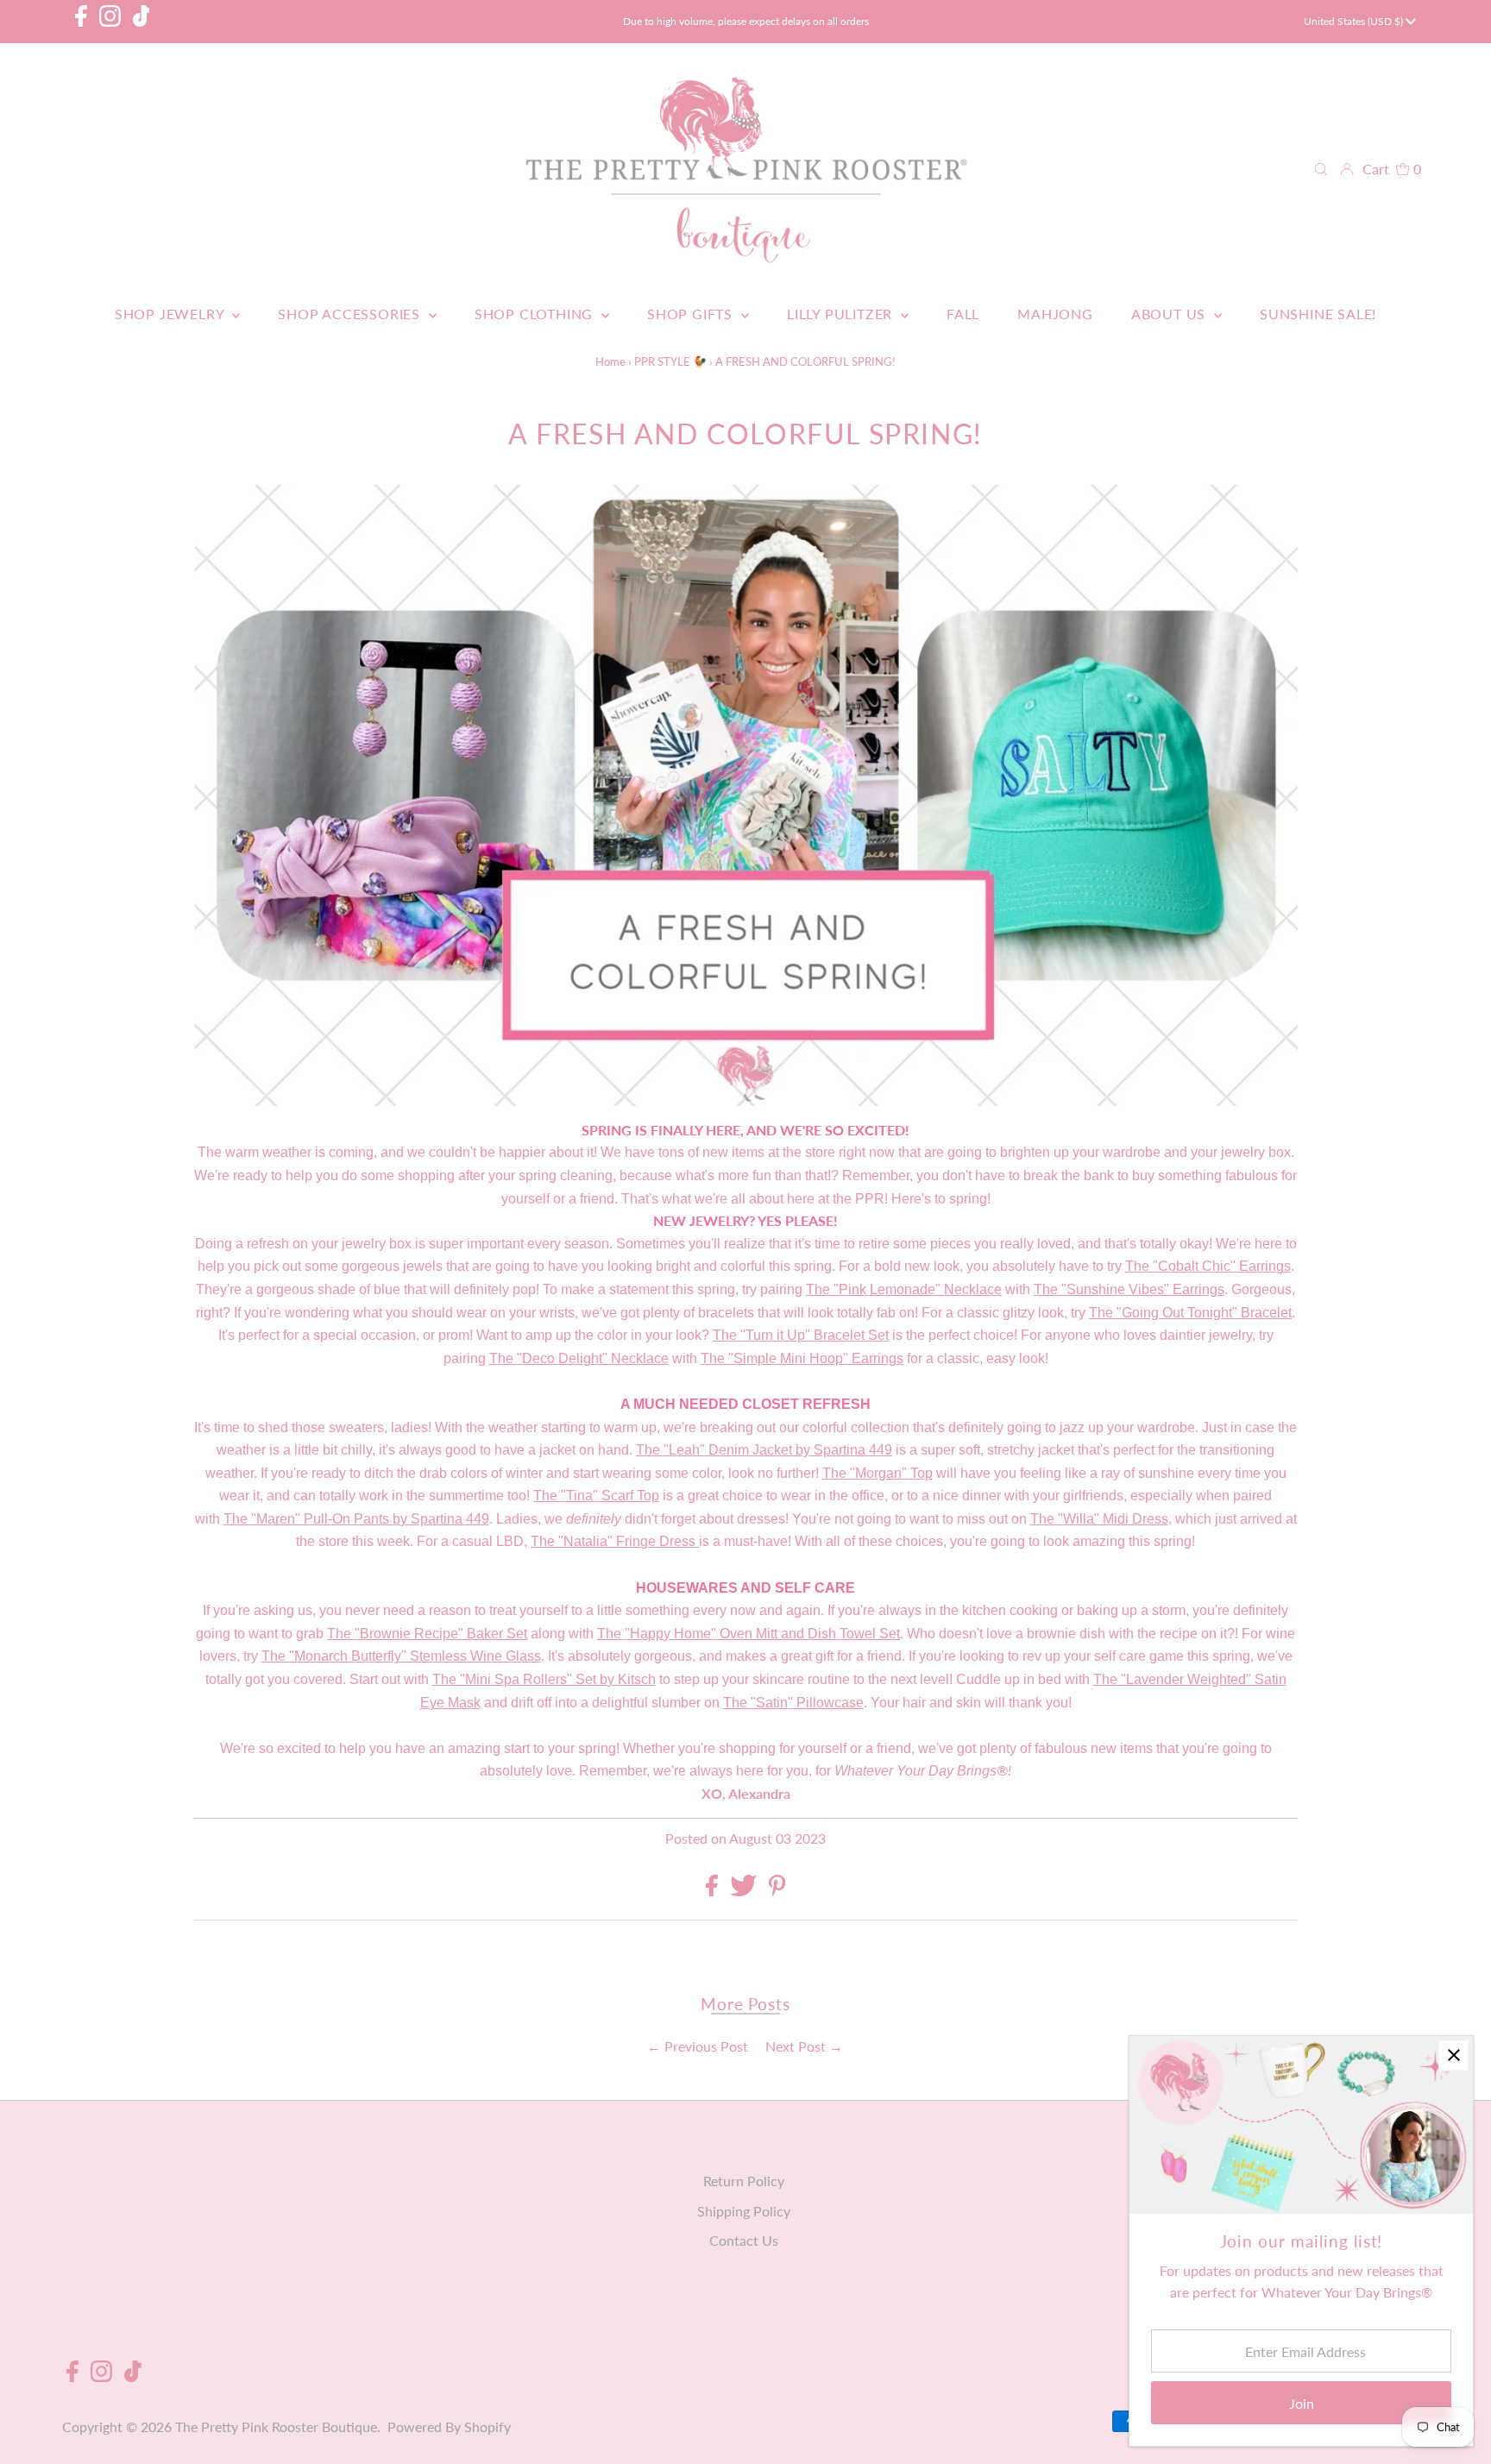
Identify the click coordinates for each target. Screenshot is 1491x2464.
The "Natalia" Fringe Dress (613, 1541)
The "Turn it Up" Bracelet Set (801, 1335)
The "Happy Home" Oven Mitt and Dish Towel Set (749, 1634)
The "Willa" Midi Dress (1099, 1519)
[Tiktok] (142, 22)
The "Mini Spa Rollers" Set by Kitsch (544, 1679)
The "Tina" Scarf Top (596, 1496)
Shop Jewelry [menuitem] (171, 314)
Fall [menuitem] (963, 314)
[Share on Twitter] (745, 1891)
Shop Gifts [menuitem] (692, 314)
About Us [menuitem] (1170, 314)
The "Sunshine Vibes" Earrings (1129, 1289)
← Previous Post (698, 2046)
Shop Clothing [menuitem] (536, 314)
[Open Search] (1321, 169)
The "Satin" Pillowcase (793, 1703)
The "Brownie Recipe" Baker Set (427, 1634)
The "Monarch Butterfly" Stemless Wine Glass (401, 1656)
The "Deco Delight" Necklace (579, 1358)
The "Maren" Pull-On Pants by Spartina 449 (356, 1519)
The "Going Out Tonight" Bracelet (1190, 1313)
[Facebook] (81, 22)
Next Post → (804, 2046)
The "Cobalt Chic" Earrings (1208, 1266)
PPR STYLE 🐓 (670, 361)
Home (610, 361)
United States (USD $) (1355, 21)
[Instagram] (110, 22)
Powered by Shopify (449, 2426)
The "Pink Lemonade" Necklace (904, 1289)
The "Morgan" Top (878, 1473)
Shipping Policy (744, 2211)
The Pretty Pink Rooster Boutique (276, 2426)
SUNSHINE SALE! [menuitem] (1318, 314)
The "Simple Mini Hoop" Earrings (802, 1358)
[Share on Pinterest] (777, 1891)
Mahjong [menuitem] (1055, 314)
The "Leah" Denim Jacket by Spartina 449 (764, 1450)
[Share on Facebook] (714, 1891)
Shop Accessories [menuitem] (351, 314)
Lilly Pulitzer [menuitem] (842, 314)
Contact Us (744, 2240)
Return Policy (744, 2181)
